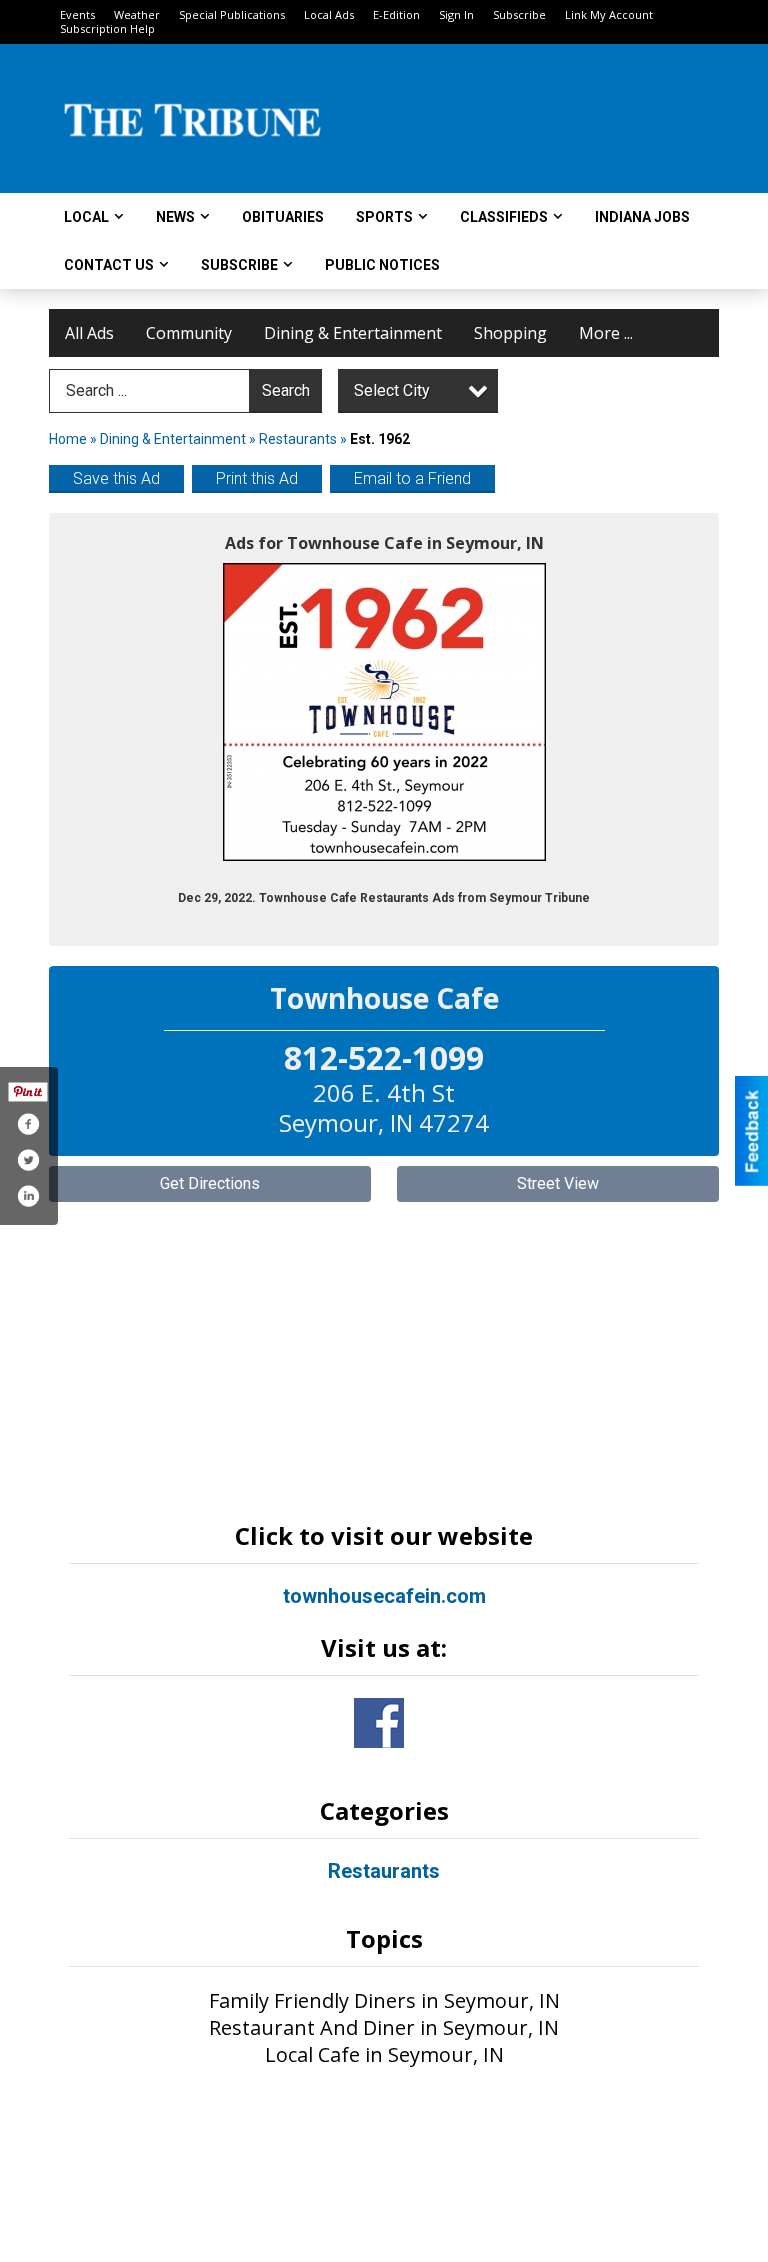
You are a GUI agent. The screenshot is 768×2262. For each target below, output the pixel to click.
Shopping (510, 333)
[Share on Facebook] (28, 1124)
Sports (384, 217)
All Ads (89, 333)
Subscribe (519, 14)
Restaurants (298, 439)
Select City (392, 390)
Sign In (456, 14)
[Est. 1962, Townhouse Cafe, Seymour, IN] (384, 712)
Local (86, 217)
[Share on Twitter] (28, 1160)
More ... (606, 333)
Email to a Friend (412, 478)
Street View (558, 1183)
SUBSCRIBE (239, 265)
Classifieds (504, 217)
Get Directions (210, 1183)
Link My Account (609, 14)
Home (68, 439)
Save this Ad (116, 478)
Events (77, 14)
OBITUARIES (283, 217)
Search (286, 390)
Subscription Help (107, 28)
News (175, 217)
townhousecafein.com (384, 1596)
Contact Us (109, 265)
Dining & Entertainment (353, 333)
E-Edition (396, 14)
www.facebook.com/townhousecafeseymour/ (379, 1723)
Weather (137, 14)
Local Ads (329, 14)
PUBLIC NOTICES (382, 265)
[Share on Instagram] (28, 1196)
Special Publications (232, 14)
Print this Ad (257, 478)
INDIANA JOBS (642, 217)
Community (189, 333)
